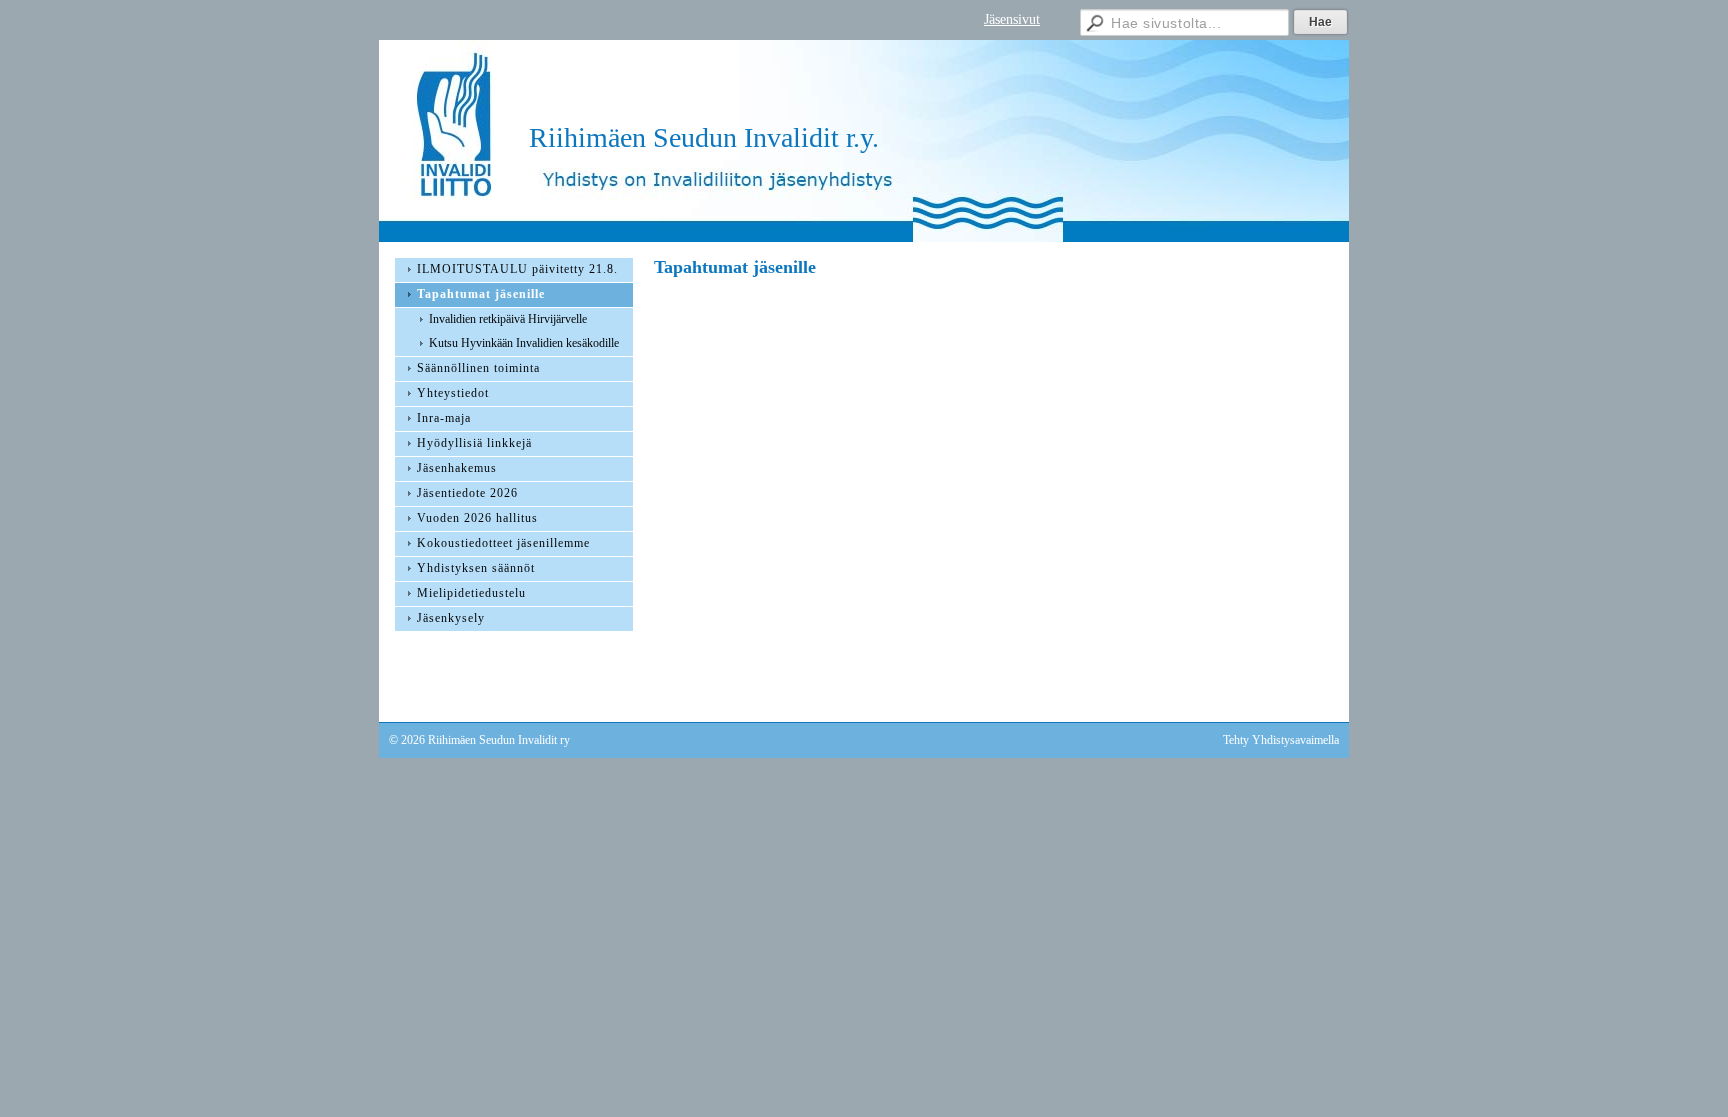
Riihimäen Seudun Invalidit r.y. (704, 137)
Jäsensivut (1012, 19)
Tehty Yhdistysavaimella (1281, 740)
